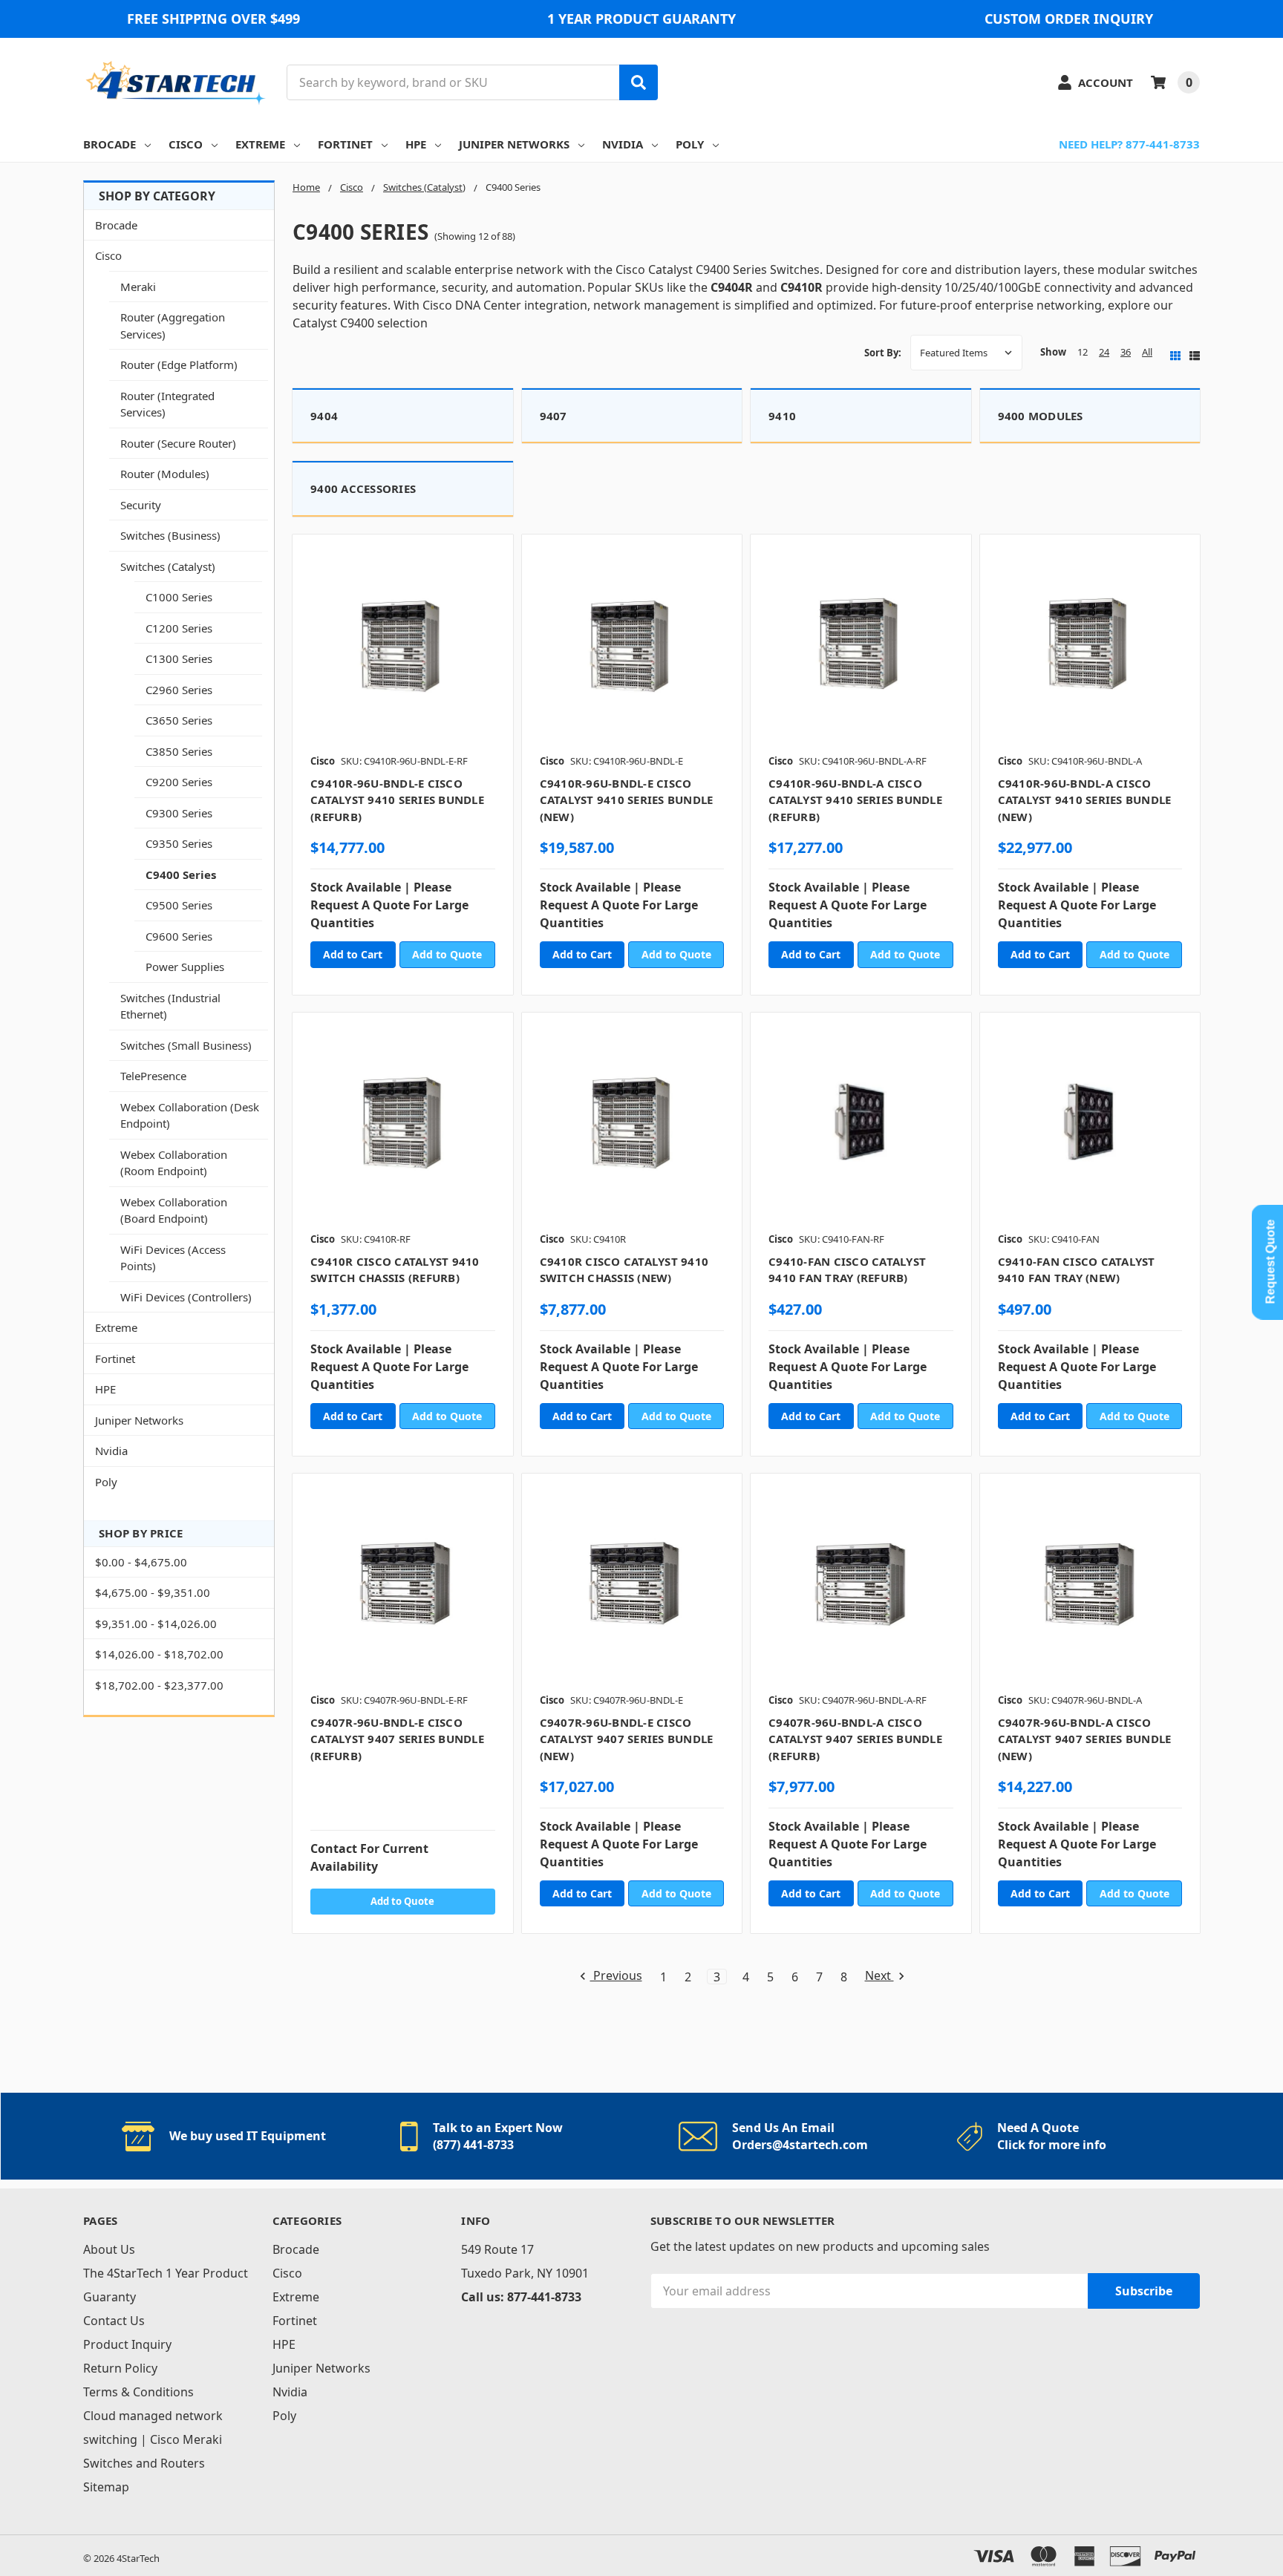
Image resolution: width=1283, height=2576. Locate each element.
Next (879, 1977)
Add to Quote (447, 954)
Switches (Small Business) (186, 1045)
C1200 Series (179, 628)
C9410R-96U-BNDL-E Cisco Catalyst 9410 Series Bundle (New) (627, 800)
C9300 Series (179, 813)
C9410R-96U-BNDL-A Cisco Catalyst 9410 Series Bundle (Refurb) (855, 800)
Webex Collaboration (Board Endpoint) (174, 1210)
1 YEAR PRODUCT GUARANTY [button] (641, 19)
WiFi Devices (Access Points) (173, 1258)
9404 (324, 416)
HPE (416, 144)
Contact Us (114, 2321)
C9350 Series (179, 843)
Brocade (110, 144)
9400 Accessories (363, 488)
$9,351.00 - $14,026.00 (156, 1624)
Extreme (260, 144)
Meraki (138, 287)
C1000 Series (179, 597)
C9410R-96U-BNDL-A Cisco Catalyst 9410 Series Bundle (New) (1085, 800)
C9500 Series (179, 905)
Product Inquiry (127, 2344)
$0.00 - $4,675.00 (141, 1562)
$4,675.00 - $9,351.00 (153, 1592)
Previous (616, 1977)
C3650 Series (179, 720)
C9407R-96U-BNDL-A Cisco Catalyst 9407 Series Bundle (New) (1085, 1739)
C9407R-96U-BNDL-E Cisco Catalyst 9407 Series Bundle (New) (627, 1739)
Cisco (186, 144)
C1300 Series (179, 658)
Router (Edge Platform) (179, 365)
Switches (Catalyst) (168, 566)
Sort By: (883, 353)
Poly (690, 144)
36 (1126, 352)
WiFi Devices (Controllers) (186, 1297)
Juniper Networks (514, 144)
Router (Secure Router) (178, 443)
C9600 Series (179, 936)
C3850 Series (179, 751)
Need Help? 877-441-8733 (1129, 144)
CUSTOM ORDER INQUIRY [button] (1069, 19)
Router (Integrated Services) (167, 404)
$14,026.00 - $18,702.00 (159, 1654)
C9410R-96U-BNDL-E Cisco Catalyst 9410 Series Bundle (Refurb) (397, 800)
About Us (109, 2249)
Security (141, 505)
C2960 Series (179, 690)
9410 (782, 416)
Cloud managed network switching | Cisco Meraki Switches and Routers (153, 2439)
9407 (554, 416)
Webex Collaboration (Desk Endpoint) (190, 1115)
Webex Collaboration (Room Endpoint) (174, 1163)
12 (1083, 352)
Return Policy (120, 2368)
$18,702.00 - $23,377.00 (159, 1685)
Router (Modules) (165, 474)
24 (1104, 352)
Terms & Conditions (138, 2392)
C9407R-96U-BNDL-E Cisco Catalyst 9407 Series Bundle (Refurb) (397, 1739)
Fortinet (345, 144)
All (1147, 352)
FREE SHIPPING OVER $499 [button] (213, 19)
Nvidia (623, 144)
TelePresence (153, 1076)
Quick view (403, 649)
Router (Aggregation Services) (173, 326)
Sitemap (106, 2487)
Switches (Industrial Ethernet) (170, 1006)
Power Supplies (185, 967)
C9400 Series (181, 875)
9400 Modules (1041, 416)
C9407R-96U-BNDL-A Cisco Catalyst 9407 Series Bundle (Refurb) (855, 1739)
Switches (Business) (170, 535)
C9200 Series (179, 782)
